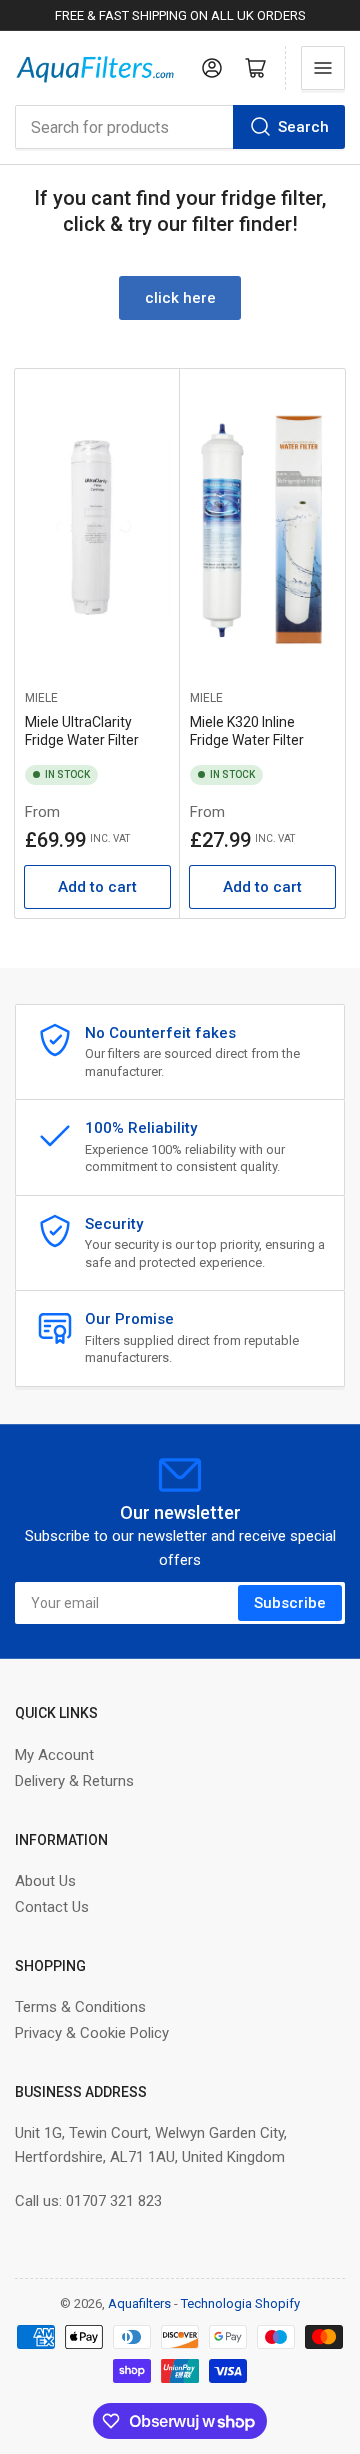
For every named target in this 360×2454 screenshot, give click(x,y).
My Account (54, 1755)
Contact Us (52, 1907)
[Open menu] (323, 68)
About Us (45, 1881)
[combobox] (180, 127)
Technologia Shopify (240, 2303)
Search (303, 127)
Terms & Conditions (80, 2007)
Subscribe (290, 1603)
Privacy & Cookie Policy (92, 2033)
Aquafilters (139, 2303)
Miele (41, 698)
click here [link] (180, 298)
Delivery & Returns (74, 1781)
